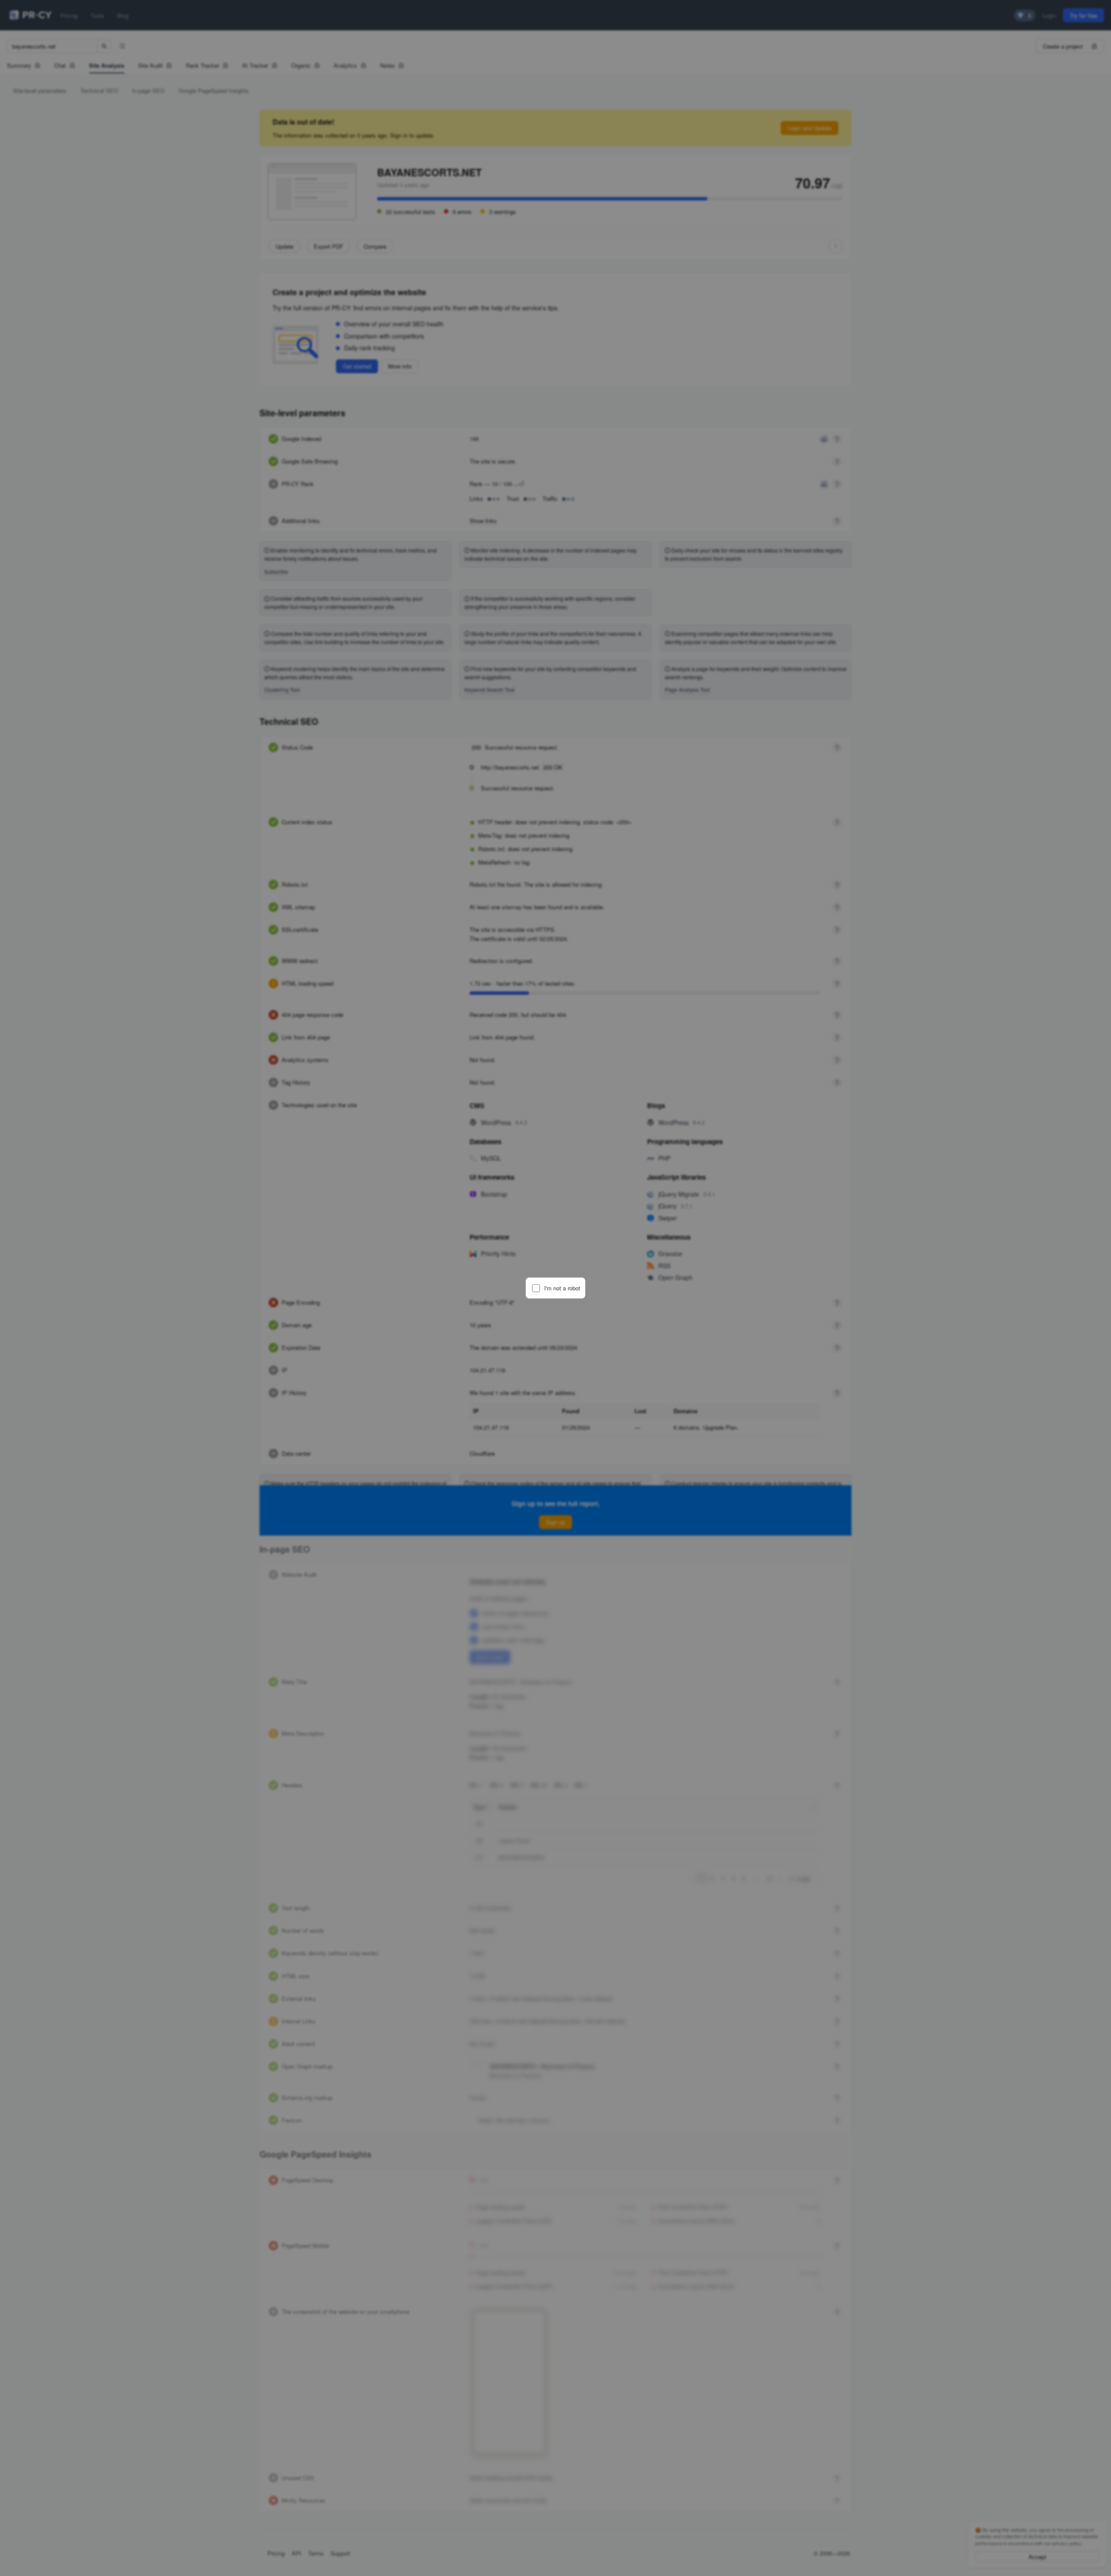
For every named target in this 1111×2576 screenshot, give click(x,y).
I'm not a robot (562, 1288)
